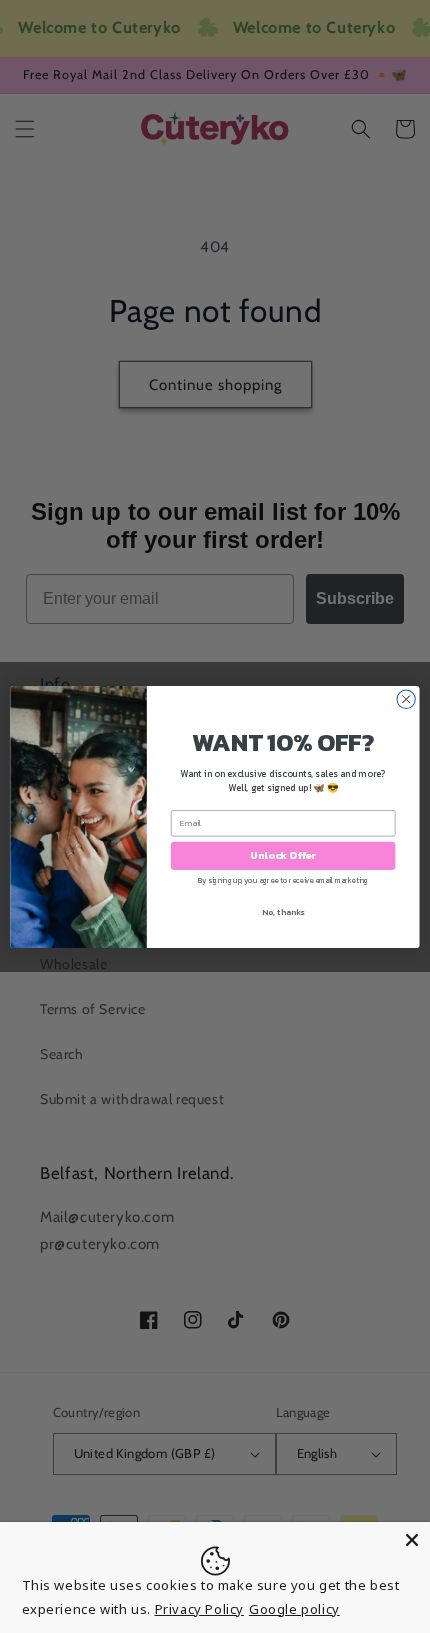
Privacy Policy (199, 1609)
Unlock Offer (283, 855)
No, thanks (283, 911)
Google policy (294, 1609)
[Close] (412, 1540)
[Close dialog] (406, 699)
